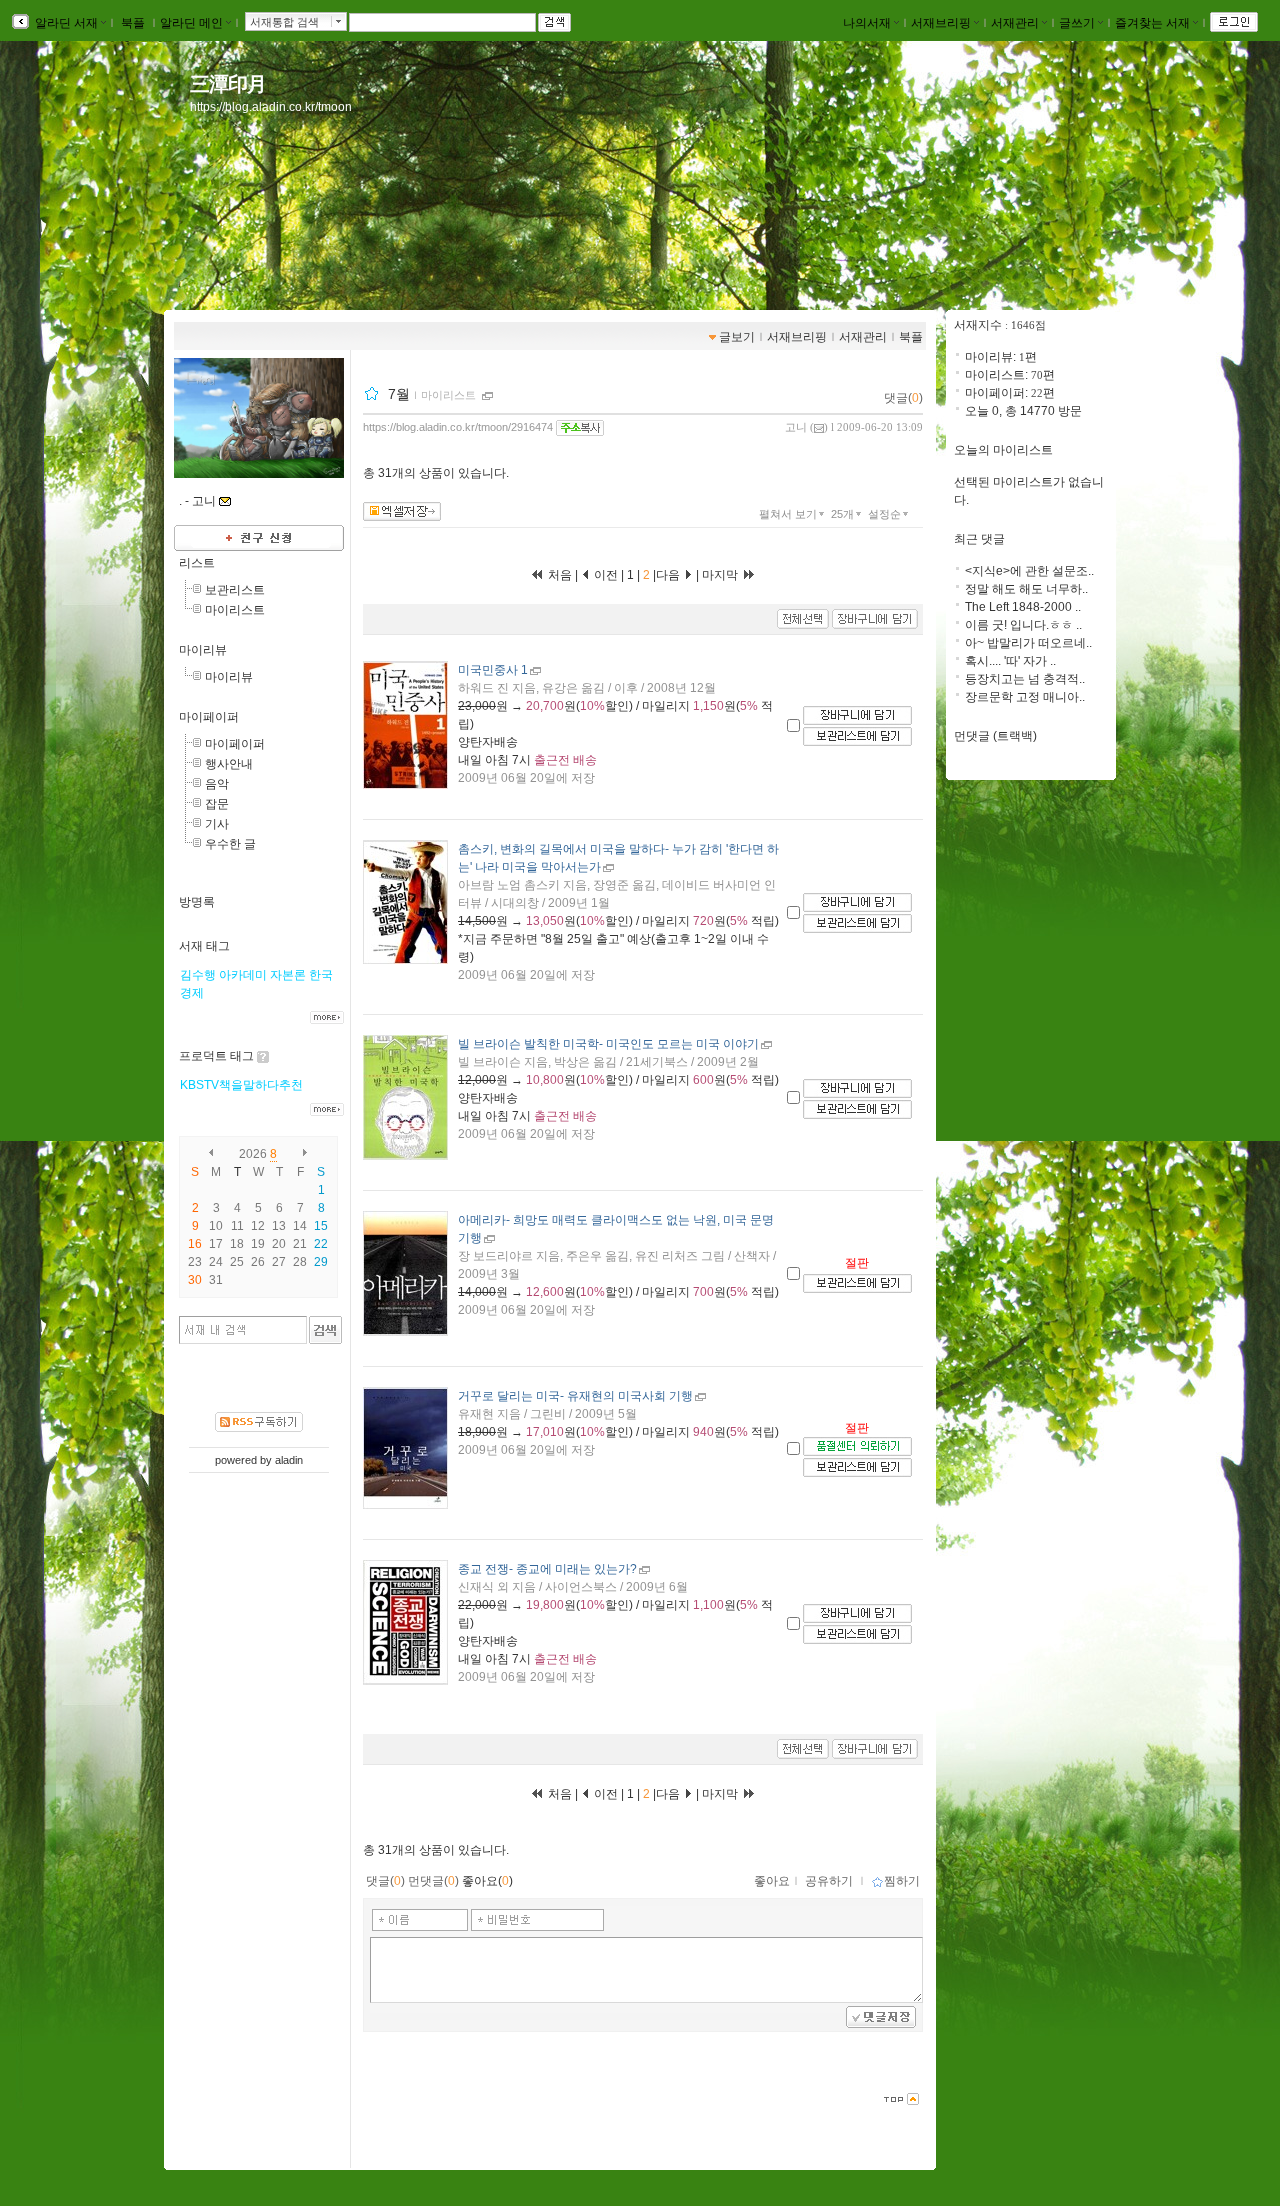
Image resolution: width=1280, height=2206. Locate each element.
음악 (217, 784)
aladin (289, 1460)
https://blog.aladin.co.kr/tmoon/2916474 (458, 427)
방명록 (197, 902)
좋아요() (487, 1881)
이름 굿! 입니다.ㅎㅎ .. (1023, 625)
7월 (399, 394)
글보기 (737, 337)
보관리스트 (235, 590)
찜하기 (902, 1881)
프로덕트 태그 (216, 1056)
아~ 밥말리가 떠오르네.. (1028, 643)
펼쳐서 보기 (788, 514)
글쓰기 (1077, 23)
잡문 (217, 804)
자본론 (288, 975)
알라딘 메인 (191, 23)
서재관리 (1015, 23)
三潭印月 (228, 84)
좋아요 (772, 1881)
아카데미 (243, 975)
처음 (558, 575)
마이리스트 (235, 610)
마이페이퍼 (209, 717)
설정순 (884, 514)
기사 (217, 824)
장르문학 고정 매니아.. (1025, 697)
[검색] (325, 1330)
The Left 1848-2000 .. (1023, 607)
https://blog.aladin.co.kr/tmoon (271, 107)
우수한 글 (230, 844)
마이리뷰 (203, 650)
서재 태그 (204, 946)
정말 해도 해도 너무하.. (1026, 589)
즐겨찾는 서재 (1152, 23)
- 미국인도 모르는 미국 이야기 (608, 1044)
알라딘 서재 (65, 23)
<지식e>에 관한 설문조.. (1029, 571)
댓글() (903, 398)
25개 (842, 514)
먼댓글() (433, 1881)
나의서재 (867, 23)
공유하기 (829, 1881)
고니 (796, 427)
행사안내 (229, 764)
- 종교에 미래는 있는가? (547, 1569)
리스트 (197, 563)
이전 (604, 575)
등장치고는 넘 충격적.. (1025, 679)
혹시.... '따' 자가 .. (1010, 661)
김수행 (198, 975)
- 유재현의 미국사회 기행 (575, 1396)
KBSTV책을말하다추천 (241, 1085)
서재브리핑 (941, 23)
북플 (133, 23)
